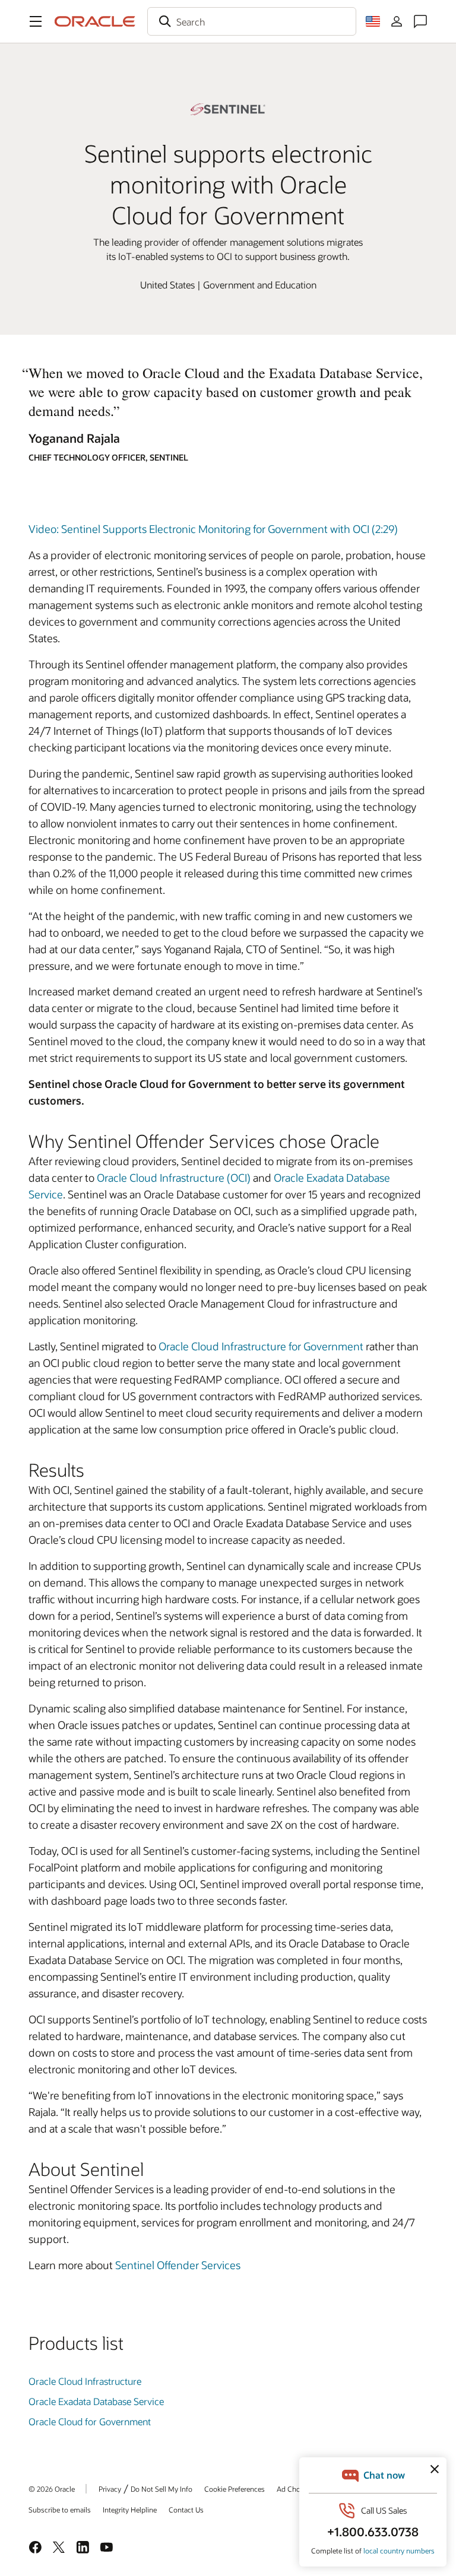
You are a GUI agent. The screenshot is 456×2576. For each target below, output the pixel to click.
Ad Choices (295, 2489)
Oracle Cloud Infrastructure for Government (261, 1346)
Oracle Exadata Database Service (96, 2401)
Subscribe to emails (60, 2510)
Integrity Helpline (130, 2510)
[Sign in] (397, 21)
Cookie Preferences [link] (235, 2489)
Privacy (110, 2489)
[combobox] (252, 21)
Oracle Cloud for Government (90, 2421)
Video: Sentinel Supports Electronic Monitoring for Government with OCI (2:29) (213, 529)
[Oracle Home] (95, 21)
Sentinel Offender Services (178, 2265)
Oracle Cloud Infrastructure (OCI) (174, 1178)
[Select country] (373, 21)
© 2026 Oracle (52, 2489)
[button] (36, 21)
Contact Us (186, 2510)
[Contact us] (420, 21)
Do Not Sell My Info (161, 2489)
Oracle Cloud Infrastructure (85, 2381)
